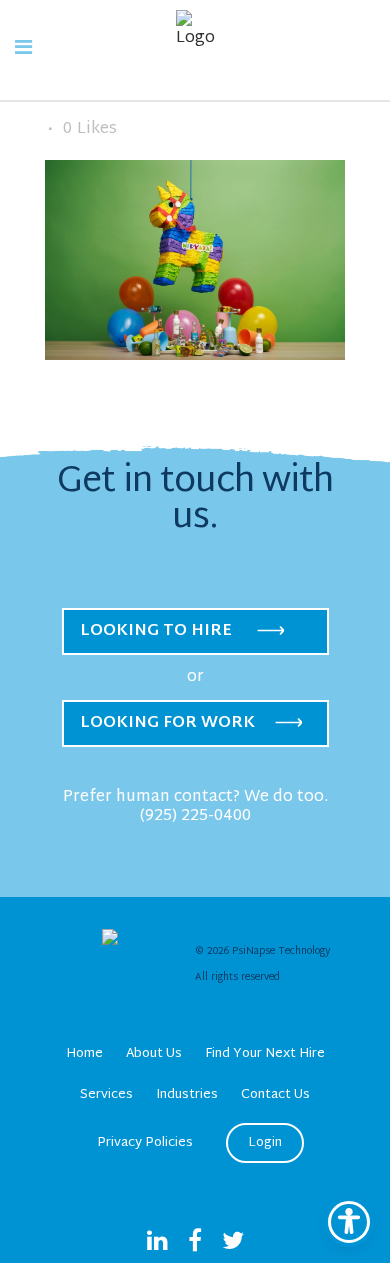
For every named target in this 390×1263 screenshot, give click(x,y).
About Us (154, 1054)
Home (84, 1054)
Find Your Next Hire (265, 1054)
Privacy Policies (145, 1143)
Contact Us (275, 1095)
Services (106, 1095)
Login (265, 1143)
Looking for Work (167, 723)
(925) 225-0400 (195, 816)
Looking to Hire (156, 631)
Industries (187, 1095)
